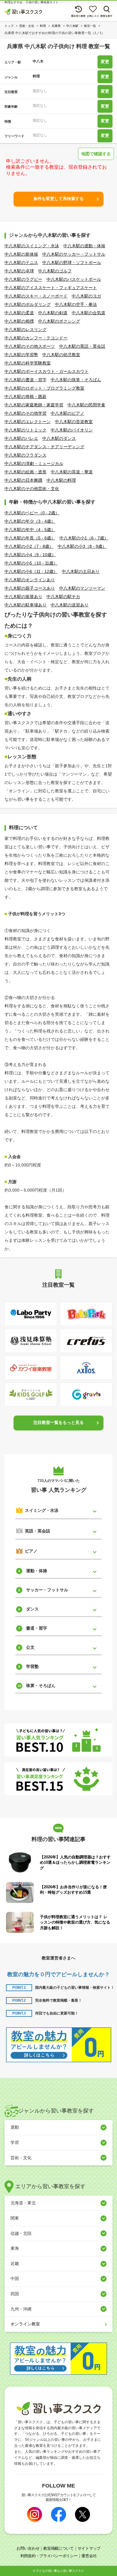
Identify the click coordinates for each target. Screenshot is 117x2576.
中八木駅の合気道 (88, 313)
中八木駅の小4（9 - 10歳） (30, 555)
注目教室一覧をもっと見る (58, 1422)
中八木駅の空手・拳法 (76, 304)
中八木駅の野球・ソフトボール (72, 263)
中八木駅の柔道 (19, 313)
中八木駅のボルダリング (28, 304)
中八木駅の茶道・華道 (72, 472)
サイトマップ (89, 2548)
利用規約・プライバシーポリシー (49, 2556)
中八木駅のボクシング (59, 321)
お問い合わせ (28, 2548)
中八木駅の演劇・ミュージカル (34, 463)
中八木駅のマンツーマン (82, 588)
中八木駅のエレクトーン (28, 422)
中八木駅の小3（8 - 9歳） (82, 546)
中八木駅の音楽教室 (74, 422)
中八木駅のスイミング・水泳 (32, 246)
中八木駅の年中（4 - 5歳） (30, 530)
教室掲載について (58, 2548)
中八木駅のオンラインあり (30, 580)
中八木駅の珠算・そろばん (76, 380)
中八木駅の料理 (61, 480)
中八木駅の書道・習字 (25, 380)
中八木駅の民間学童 (86, 405)
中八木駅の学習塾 (21, 355)
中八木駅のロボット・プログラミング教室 (44, 388)
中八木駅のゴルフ (55, 271)
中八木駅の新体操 (21, 254)
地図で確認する (96, 154)
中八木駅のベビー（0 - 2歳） (32, 513)
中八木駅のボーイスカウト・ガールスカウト (46, 371)
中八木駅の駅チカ (63, 597)
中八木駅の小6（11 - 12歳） (31, 571)
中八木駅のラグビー (23, 279)
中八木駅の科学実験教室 (28, 363)
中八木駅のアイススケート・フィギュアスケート (51, 288)
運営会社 (89, 2556)
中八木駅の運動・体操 (84, 246)
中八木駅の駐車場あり (25, 605)
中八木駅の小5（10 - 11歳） (31, 563)
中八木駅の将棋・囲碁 (25, 396)
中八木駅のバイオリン (72, 430)
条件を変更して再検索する (58, 199)
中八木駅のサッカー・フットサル (74, 254)
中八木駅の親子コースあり (30, 588)
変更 (105, 62)
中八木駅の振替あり (23, 597)
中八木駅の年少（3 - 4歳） (30, 521)
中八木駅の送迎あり (70, 605)
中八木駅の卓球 (19, 271)
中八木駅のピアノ (67, 413)
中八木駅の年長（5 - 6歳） (30, 538)
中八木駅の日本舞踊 (23, 480)
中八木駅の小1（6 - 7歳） (84, 538)
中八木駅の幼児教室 (61, 355)
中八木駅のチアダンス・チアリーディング (44, 447)
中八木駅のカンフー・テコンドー (36, 338)
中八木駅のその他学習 (25, 413)
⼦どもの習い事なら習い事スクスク (60, 2571)
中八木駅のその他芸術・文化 (32, 489)
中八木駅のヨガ (86, 296)
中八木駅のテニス (21, 263)
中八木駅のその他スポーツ (30, 346)
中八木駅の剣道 (53, 313)
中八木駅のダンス (59, 438)
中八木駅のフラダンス (25, 455)
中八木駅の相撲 (19, 321)
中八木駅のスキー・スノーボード (36, 296)
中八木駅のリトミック (25, 430)
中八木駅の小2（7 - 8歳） (29, 546)
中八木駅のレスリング (25, 330)
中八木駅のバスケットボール (74, 279)
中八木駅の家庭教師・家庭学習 (34, 405)
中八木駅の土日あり (81, 571)
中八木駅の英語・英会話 (82, 346)
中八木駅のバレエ (21, 438)
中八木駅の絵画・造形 (25, 472)
